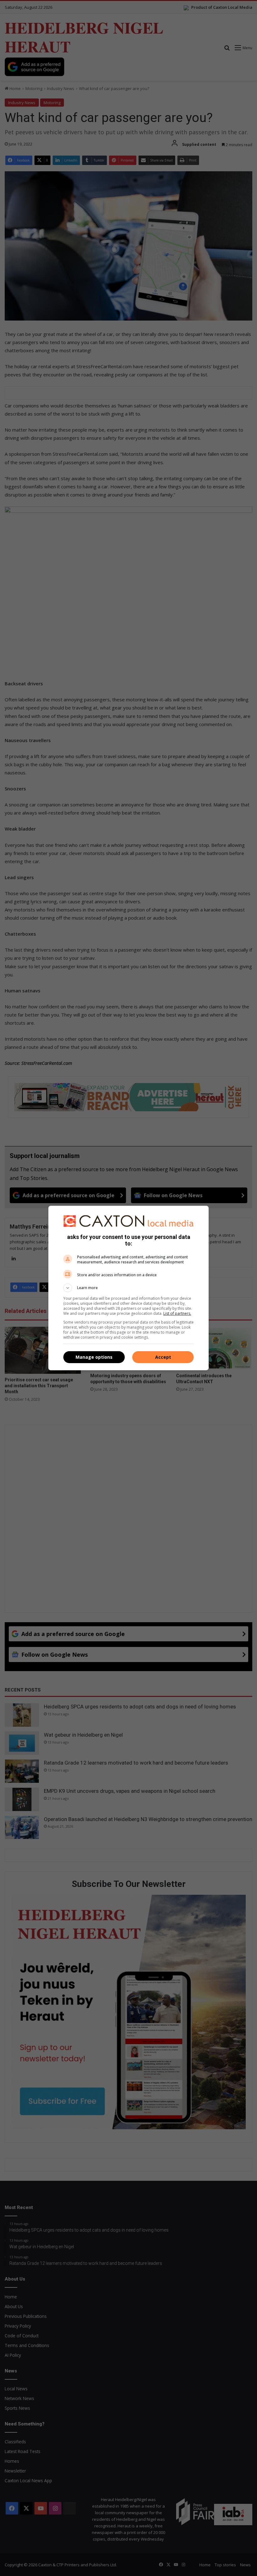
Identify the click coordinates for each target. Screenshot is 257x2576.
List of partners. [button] (177, 1313)
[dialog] (128, 1288)
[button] (128, 1288)
